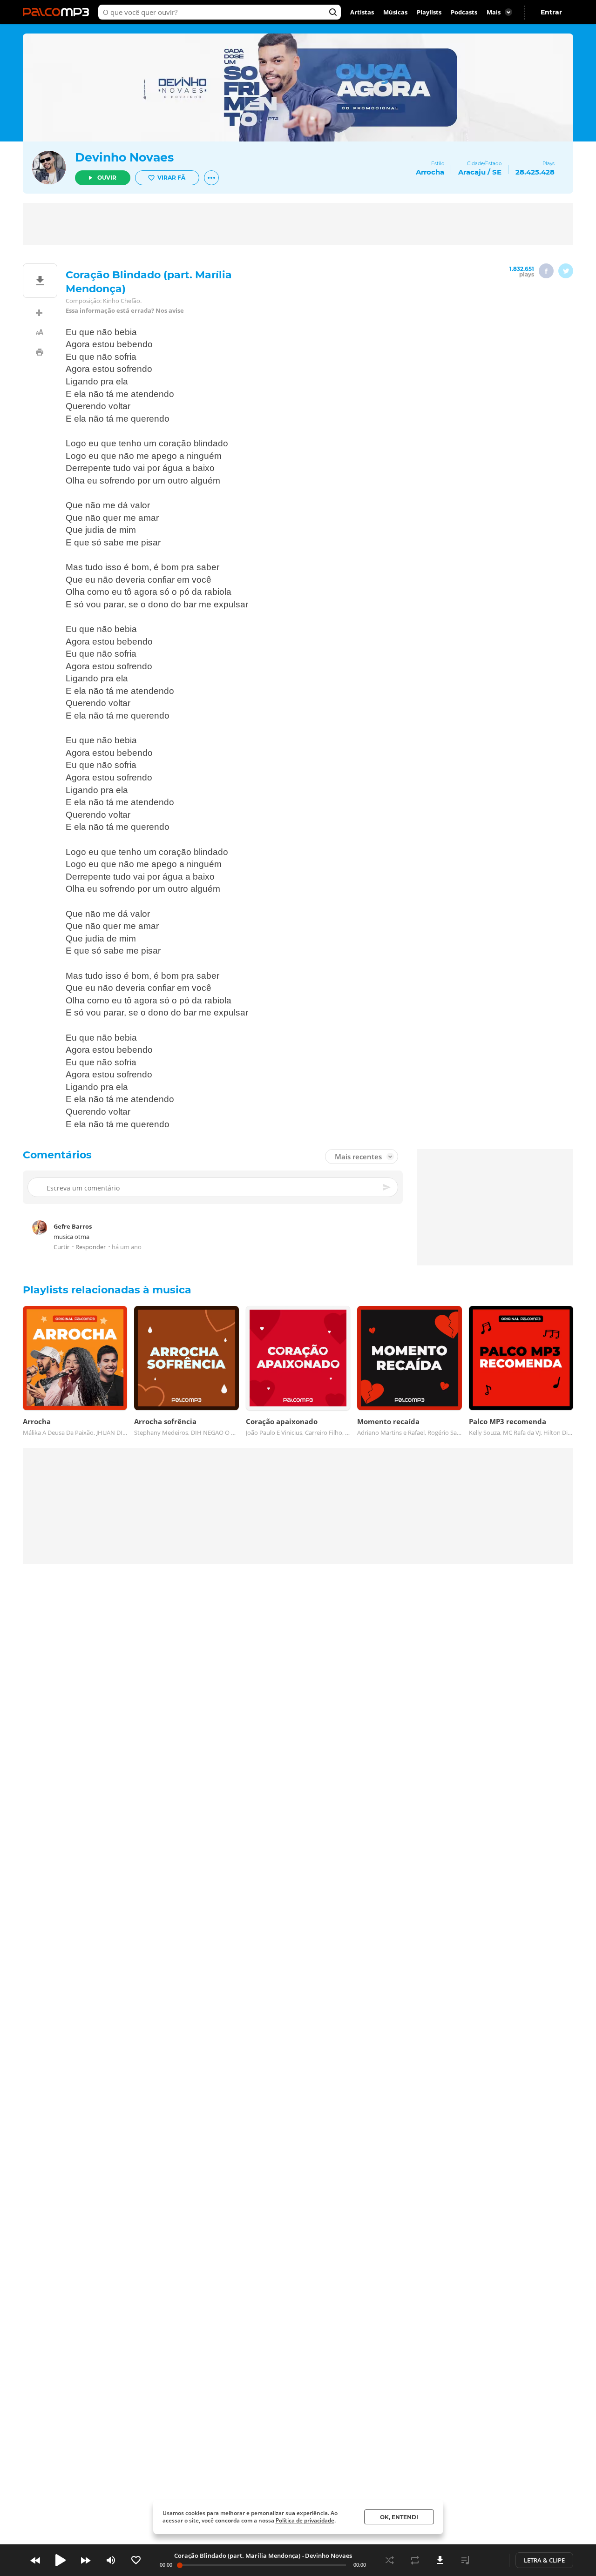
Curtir (61, 1247)
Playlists (429, 12)
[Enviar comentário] (387, 1188)
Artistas (362, 12)
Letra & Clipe (544, 2560)
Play (61, 2560)
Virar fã (171, 178)
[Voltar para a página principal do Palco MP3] (58, 12)
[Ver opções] (211, 178)
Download (440, 2560)
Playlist (465, 2560)
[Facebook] (546, 271)
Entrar (551, 12)
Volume (111, 2560)
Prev (35, 2560)
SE (497, 172)
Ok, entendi (399, 2517)
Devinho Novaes (124, 157)
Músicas (395, 12)
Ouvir (107, 178)
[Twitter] (566, 271)
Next (86, 2560)
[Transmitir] (490, 2560)
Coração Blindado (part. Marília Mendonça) (237, 2556)
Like (136, 2560)
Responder (91, 1247)
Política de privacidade (305, 2520)
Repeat (415, 2560)
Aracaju (472, 172)
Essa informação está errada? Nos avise (125, 311)
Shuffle (390, 2560)
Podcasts (464, 12)
